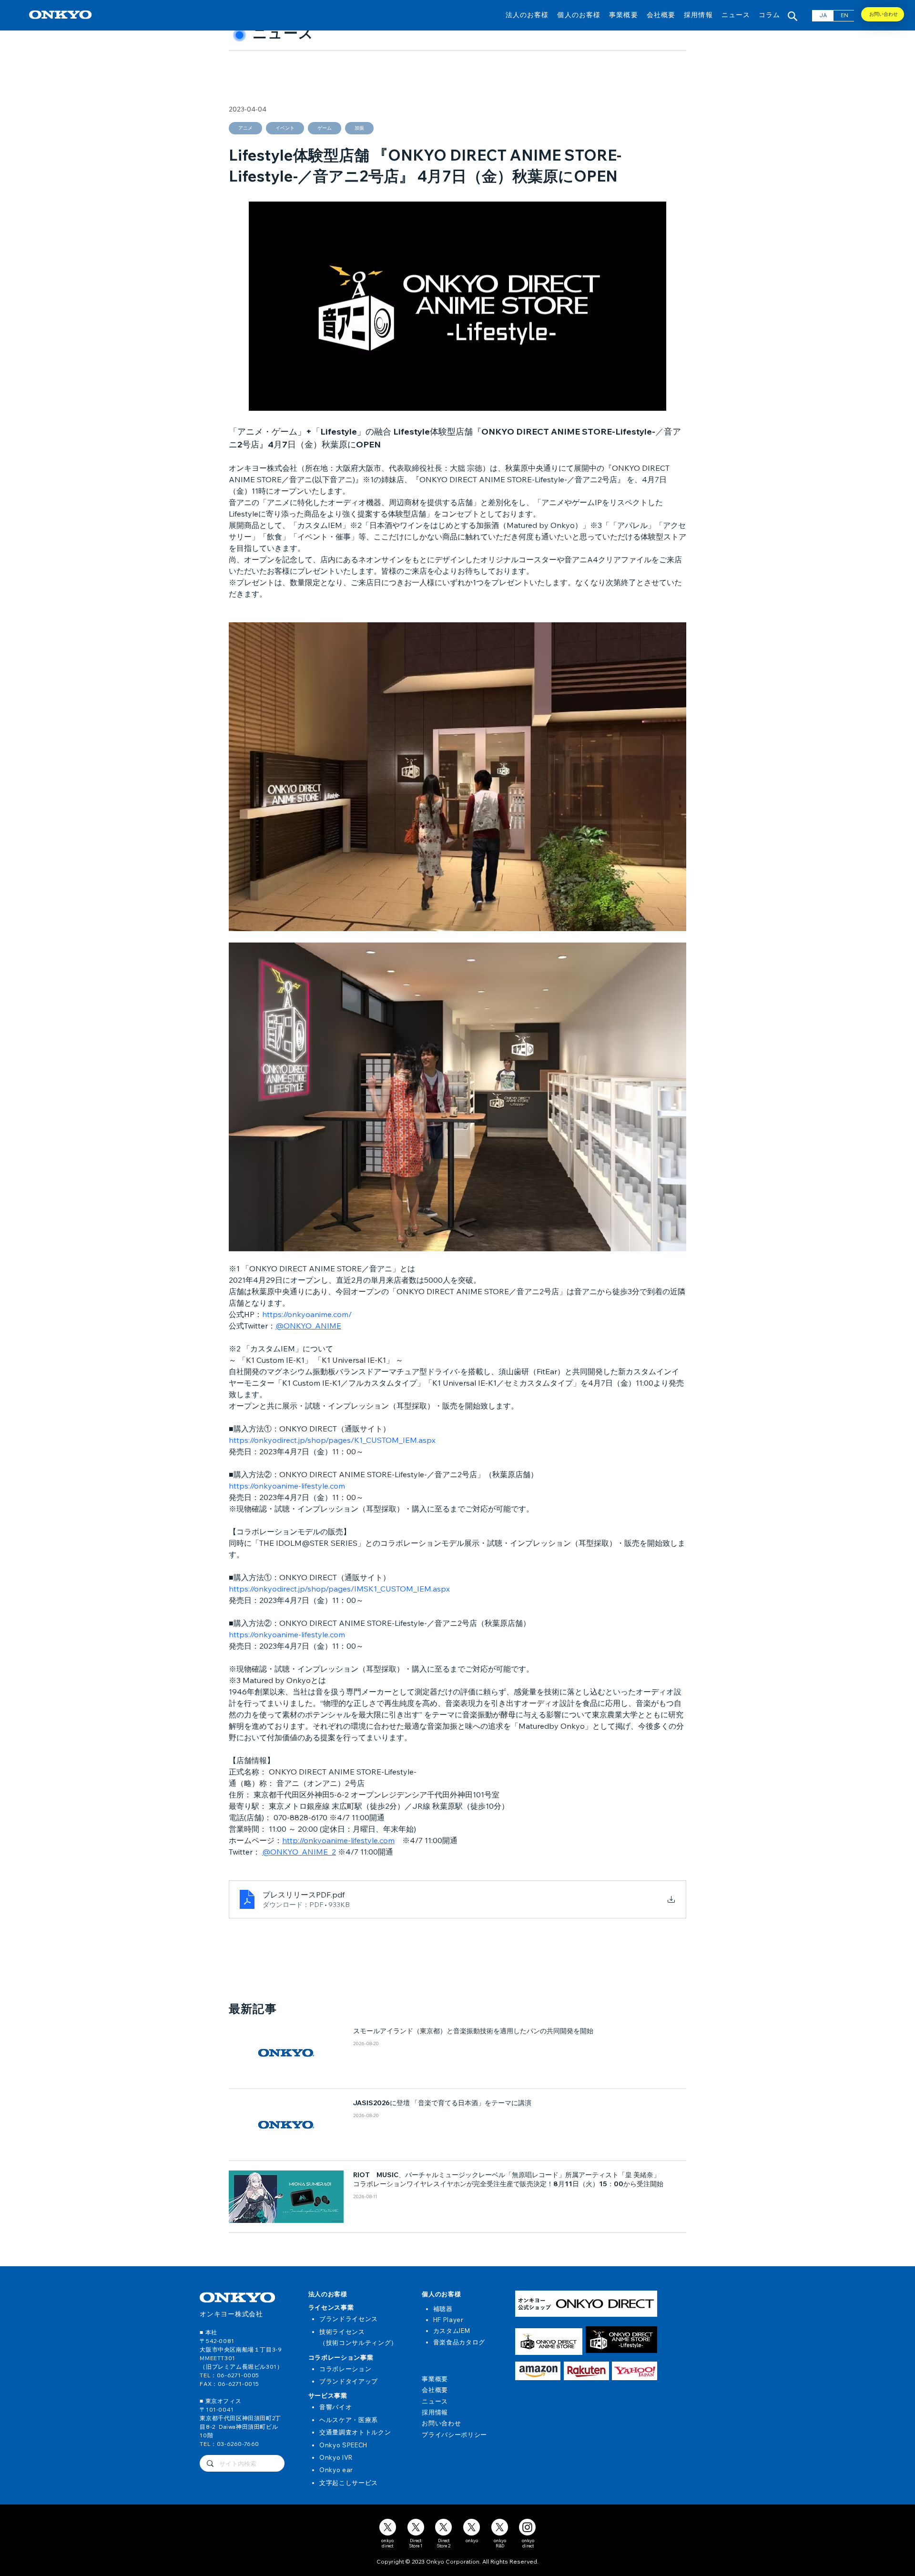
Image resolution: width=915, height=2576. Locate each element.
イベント (285, 128)
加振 (359, 128)
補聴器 (443, 2309)
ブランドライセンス (349, 2319)
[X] (388, 2527)
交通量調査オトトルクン (355, 2432)
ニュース (435, 2401)
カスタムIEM (452, 2331)
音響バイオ (335, 2407)
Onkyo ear (336, 2470)
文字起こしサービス (349, 2483)
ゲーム (325, 128)
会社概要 (435, 2390)
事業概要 (435, 2379)
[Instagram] (527, 2527)
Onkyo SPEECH (343, 2445)
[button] (527, 15)
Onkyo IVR (336, 2457)
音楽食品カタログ (459, 2342)
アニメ (245, 128)
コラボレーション (345, 2369)
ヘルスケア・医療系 (349, 2420)
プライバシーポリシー (454, 2434)
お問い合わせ (441, 2423)
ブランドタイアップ (349, 2381)
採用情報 (435, 2412)
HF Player (448, 2320)
